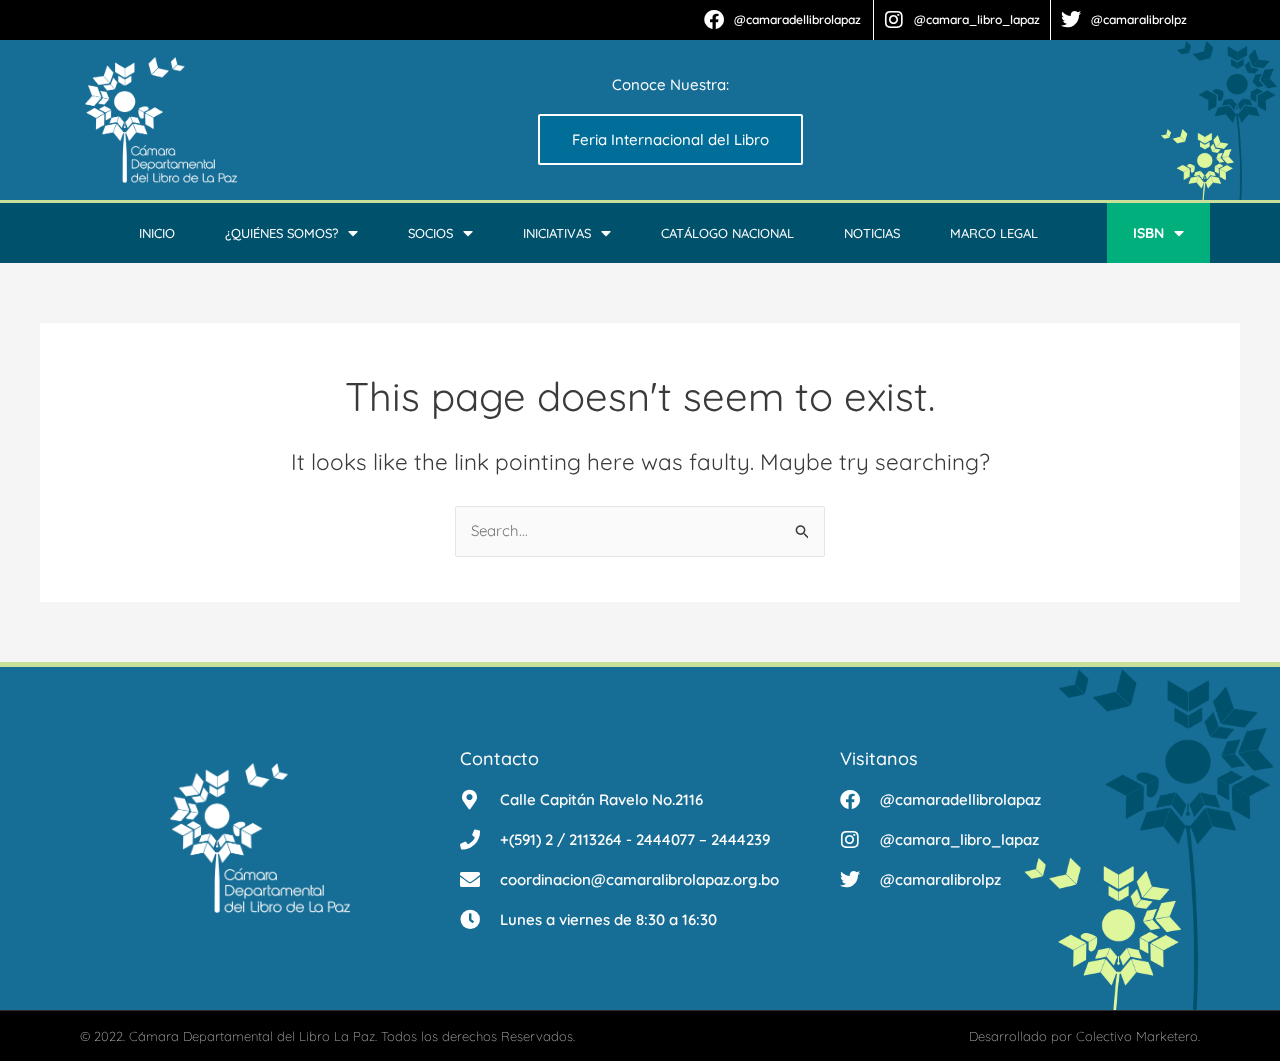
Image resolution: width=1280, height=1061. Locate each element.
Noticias (872, 233)
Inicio (157, 233)
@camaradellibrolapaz (797, 19)
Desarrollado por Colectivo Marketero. (1084, 1036)
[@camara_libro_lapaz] (894, 20)
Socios (430, 233)
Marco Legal (994, 233)
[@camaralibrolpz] (1071, 20)
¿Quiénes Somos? (281, 233)
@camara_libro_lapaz (977, 19)
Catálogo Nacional (727, 233)
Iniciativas (557, 233)
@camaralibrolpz (1139, 19)
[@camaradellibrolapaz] (714, 20)
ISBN (1148, 233)
